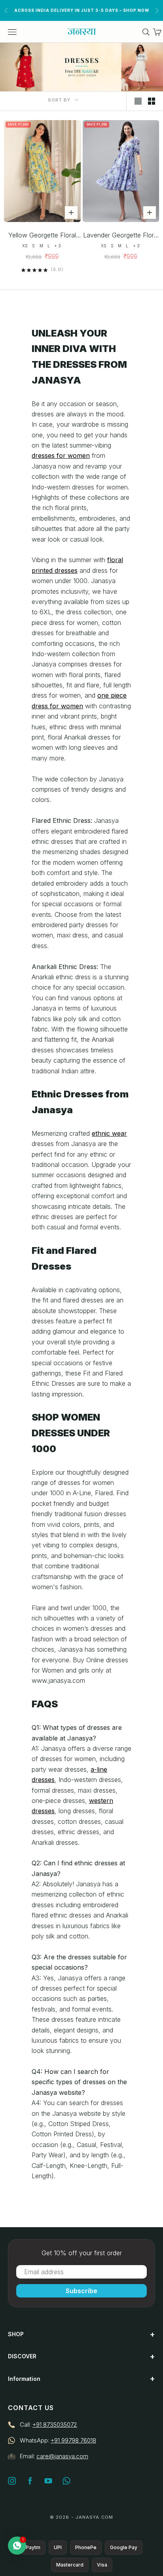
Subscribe (81, 2291)
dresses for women (61, 455)
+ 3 (58, 246)
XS (25, 246)
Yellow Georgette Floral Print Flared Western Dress (42, 236)
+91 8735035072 (55, 2425)
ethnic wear (109, 1133)
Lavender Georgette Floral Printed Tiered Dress (121, 236)
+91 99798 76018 (73, 2440)
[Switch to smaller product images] (152, 101)
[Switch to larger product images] (138, 101)
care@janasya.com (62, 2456)
